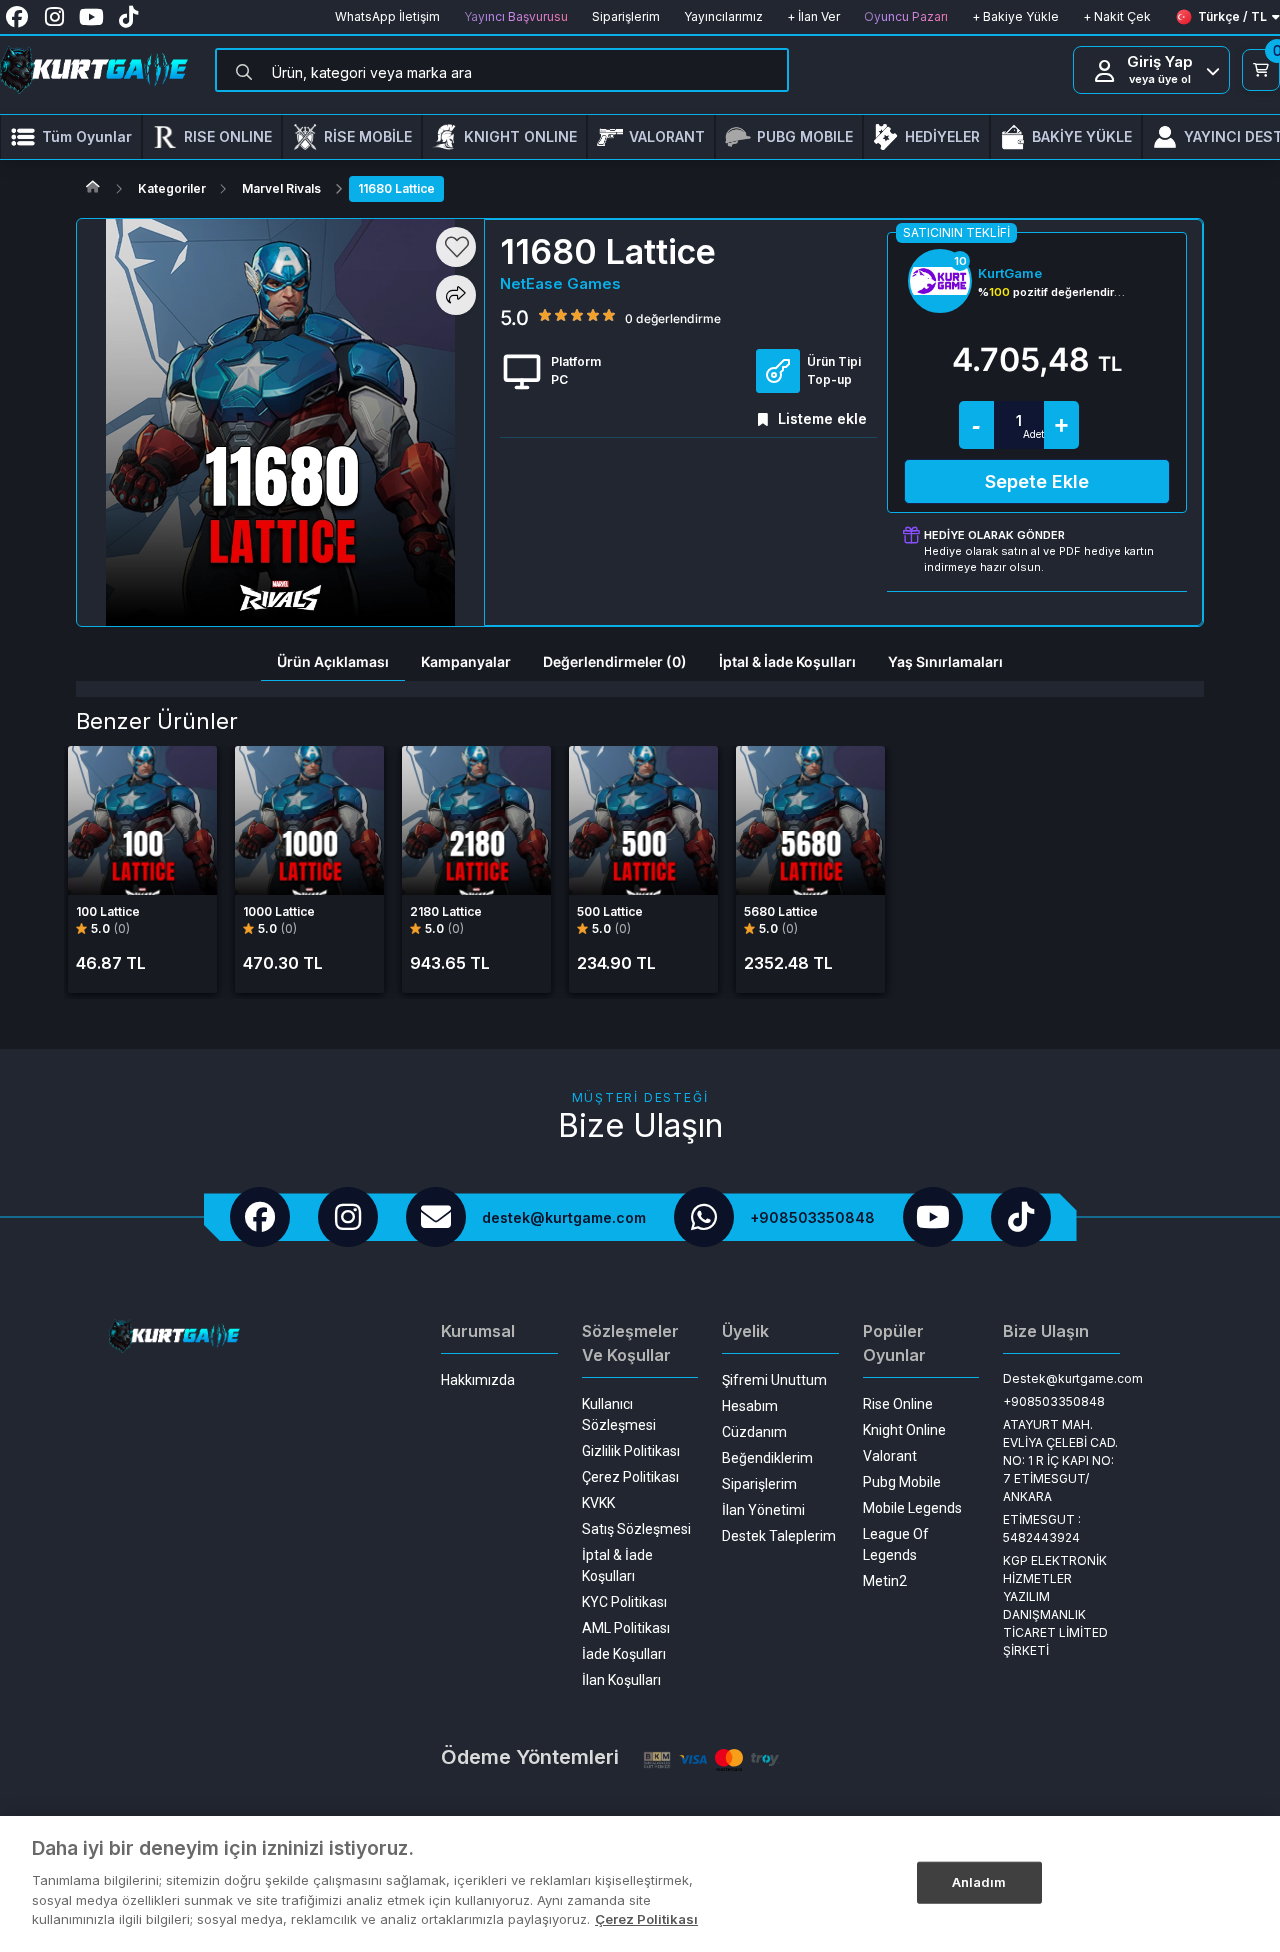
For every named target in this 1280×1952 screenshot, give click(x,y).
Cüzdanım (754, 1432)
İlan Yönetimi (763, 1510)
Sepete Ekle (1037, 481)
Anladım (979, 1881)
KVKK (598, 1503)
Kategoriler (172, 188)
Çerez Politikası (630, 1477)
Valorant (890, 1456)
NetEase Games (560, 283)
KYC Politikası (624, 1602)
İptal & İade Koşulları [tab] (787, 661)
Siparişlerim (759, 1484)
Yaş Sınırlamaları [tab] (945, 661)
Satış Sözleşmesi (636, 1529)
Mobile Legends (912, 1508)
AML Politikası (626, 1628)
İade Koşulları (624, 1654)
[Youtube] (933, 1217)
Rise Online (898, 1404)
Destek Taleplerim (779, 1536)
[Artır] (1061, 425)
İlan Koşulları (621, 1680)
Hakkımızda (478, 1380)
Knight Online (904, 1430)
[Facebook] (260, 1217)
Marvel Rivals (281, 188)
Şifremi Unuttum (774, 1380)
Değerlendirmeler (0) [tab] (615, 661)
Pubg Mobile (902, 1482)
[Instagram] (348, 1217)
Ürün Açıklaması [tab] (333, 661)
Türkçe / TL (1232, 16)
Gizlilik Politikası (631, 1451)
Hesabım (750, 1406)
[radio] (545, 314)
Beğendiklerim (767, 1458)
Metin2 (885, 1581)
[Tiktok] (1021, 1217)
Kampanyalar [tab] (466, 661)
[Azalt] (976, 425)
